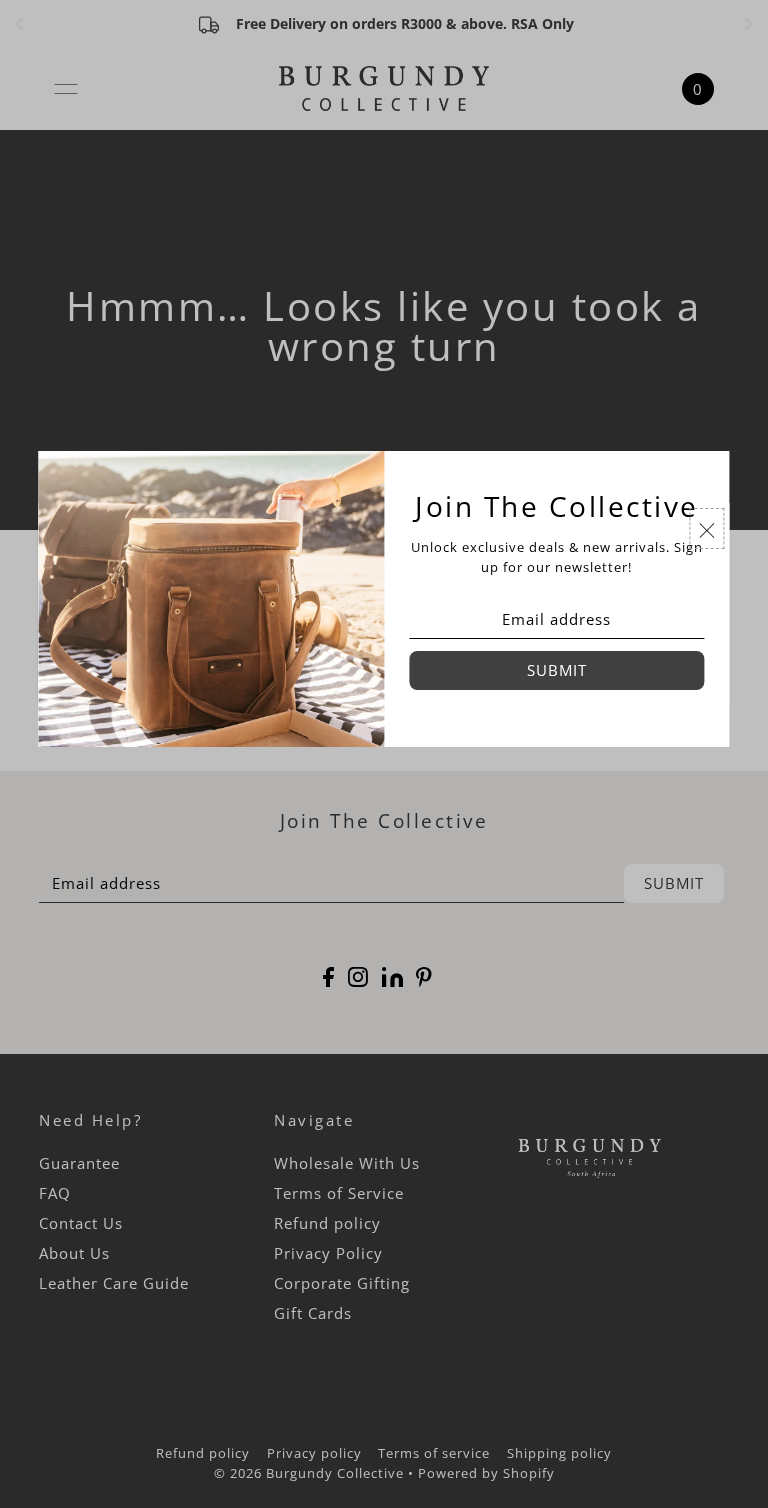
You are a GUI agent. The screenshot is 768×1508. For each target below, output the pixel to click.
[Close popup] (707, 528)
